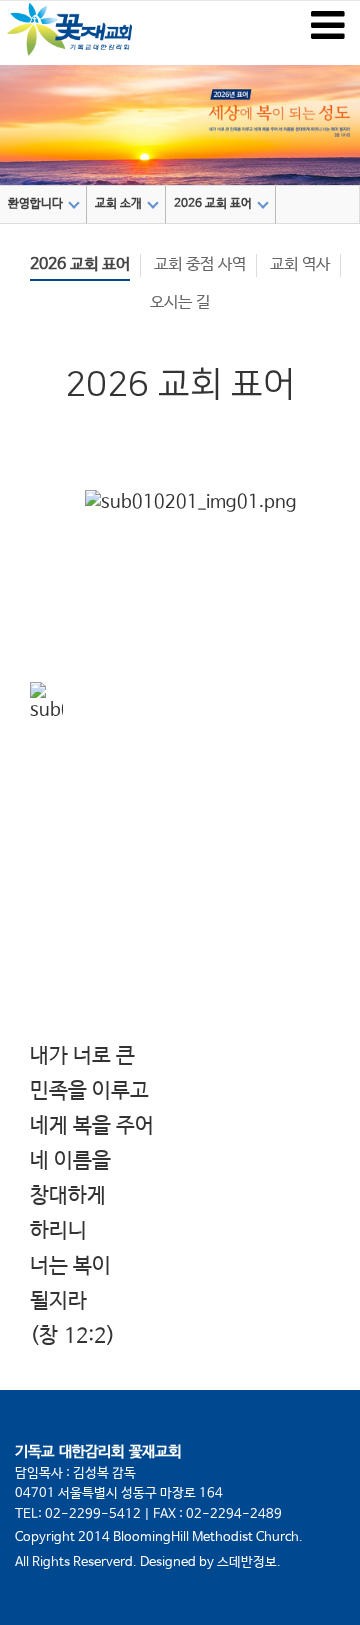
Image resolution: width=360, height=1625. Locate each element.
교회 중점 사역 (200, 264)
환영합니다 (35, 204)
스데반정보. (249, 1562)
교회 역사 (300, 264)
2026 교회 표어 (213, 204)
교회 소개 (118, 204)
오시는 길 (180, 302)
